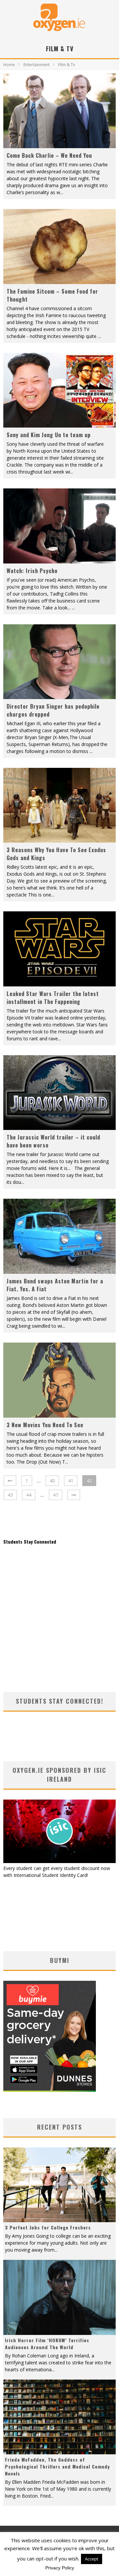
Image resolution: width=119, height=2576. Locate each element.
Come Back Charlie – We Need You (49, 155)
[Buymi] (50, 2090)
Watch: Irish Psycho (32, 571)
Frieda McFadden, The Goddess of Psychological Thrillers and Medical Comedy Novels (57, 2466)
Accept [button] (92, 2559)
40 (52, 1481)
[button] (59, 111)
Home (9, 65)
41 (71, 1481)
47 (56, 1495)
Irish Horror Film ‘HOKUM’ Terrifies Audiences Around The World (47, 2344)
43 (10, 1495)
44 (29, 1495)
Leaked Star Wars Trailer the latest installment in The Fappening (53, 998)
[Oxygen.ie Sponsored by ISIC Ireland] (59, 1861)
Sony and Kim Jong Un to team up (49, 435)
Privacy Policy (60, 2568)
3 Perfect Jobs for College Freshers (48, 2227)
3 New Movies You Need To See (45, 1425)
